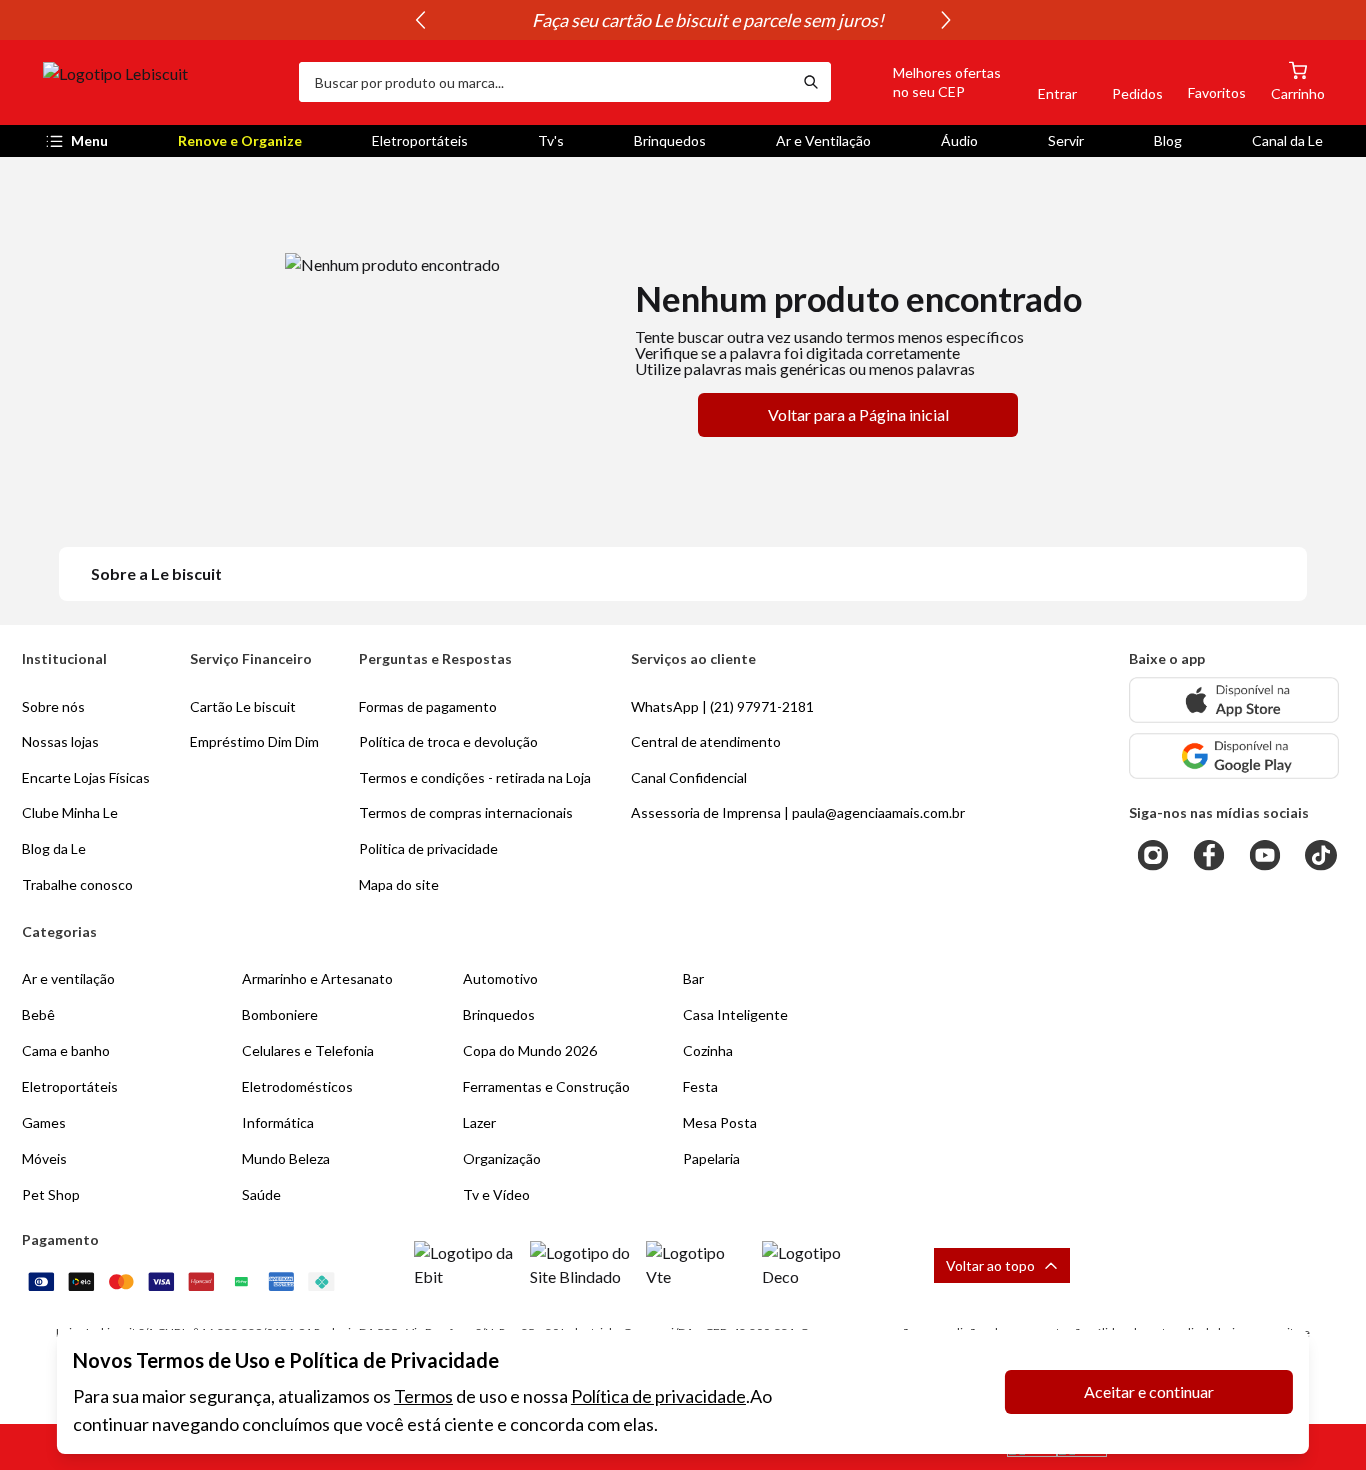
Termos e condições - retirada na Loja (475, 777)
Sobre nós (53, 706)
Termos (423, 1396)
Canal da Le (1287, 140)
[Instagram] (1153, 855)
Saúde (261, 1194)
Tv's (551, 140)
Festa (700, 1086)
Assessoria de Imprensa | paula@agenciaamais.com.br (798, 812)
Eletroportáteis (420, 140)
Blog (1168, 140)
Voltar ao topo (990, 1265)
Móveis (44, 1158)
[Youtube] (1265, 855)
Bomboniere (280, 1014)
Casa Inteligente (735, 1014)
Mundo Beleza (286, 1158)
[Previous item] (420, 20)
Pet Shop (51, 1194)
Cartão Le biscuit (243, 706)
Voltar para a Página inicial (858, 414)
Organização (502, 1158)
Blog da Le (54, 848)
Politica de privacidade (428, 848)
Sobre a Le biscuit (156, 573)
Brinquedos (670, 140)
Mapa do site (399, 884)
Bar (693, 978)
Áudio (959, 140)
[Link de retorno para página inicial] (163, 82)
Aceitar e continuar (1149, 1391)
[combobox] (545, 82)
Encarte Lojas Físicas (86, 777)
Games (44, 1122)
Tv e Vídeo (496, 1194)
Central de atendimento (706, 741)
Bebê (38, 1014)
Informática (278, 1122)
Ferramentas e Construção (546, 1086)
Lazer (479, 1122)
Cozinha (708, 1050)
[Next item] (946, 20)
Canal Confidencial (689, 777)
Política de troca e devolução (448, 741)
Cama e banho (66, 1050)
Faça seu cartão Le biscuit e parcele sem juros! (683, 20)
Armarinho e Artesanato (317, 978)
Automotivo (500, 978)
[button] (924, 82)
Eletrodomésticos (297, 1086)
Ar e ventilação (68, 978)
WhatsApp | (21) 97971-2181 (722, 706)
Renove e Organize (240, 140)
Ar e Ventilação (823, 140)
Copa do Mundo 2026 (530, 1050)
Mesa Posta (720, 1122)
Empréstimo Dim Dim (254, 741)
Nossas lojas (60, 741)
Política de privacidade (658, 1396)
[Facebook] (1209, 855)
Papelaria (711, 1158)
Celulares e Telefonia (308, 1050)
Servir (1066, 140)
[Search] (811, 82)
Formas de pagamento (428, 706)
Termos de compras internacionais (466, 812)
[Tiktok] (1321, 855)
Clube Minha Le (70, 812)
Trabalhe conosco (77, 884)
